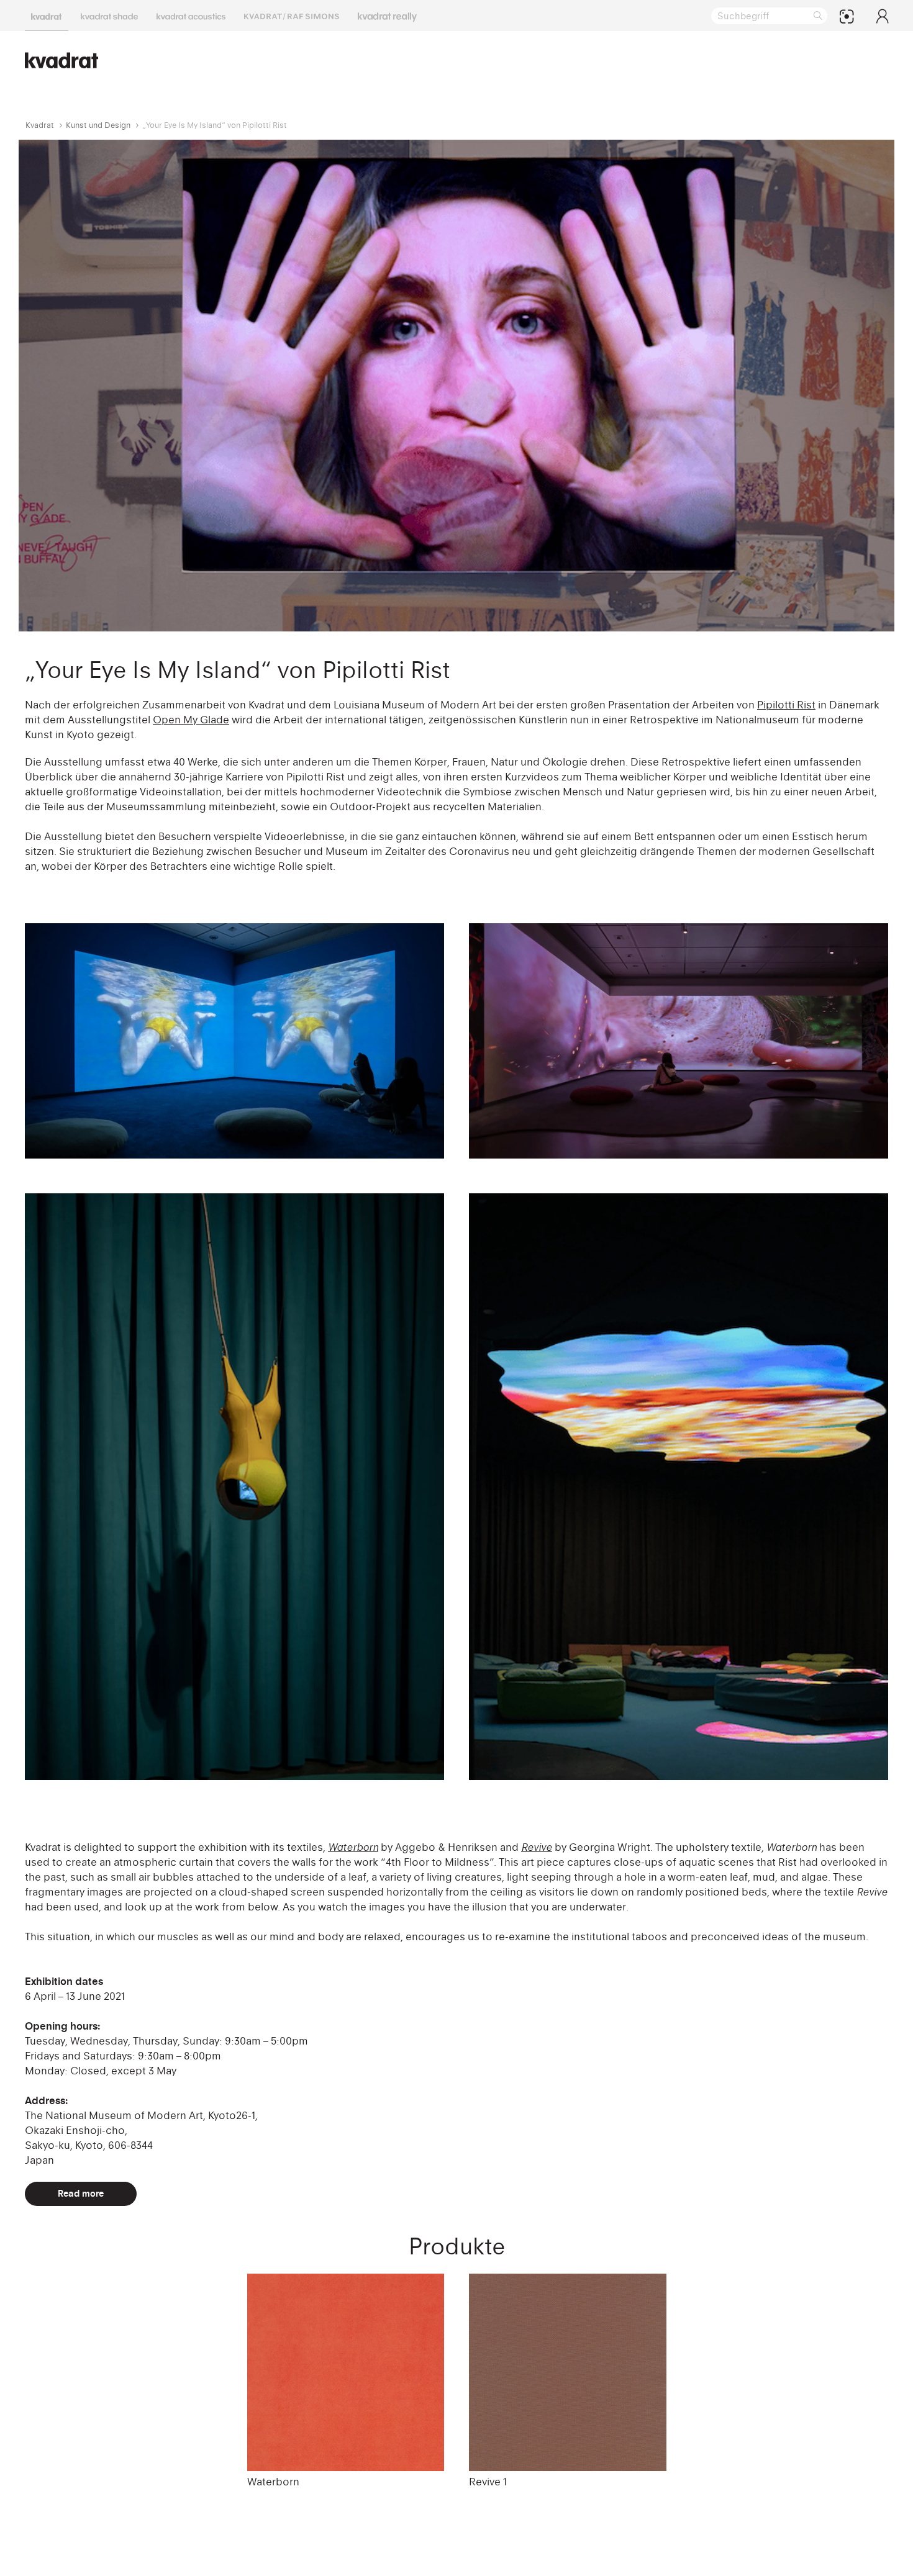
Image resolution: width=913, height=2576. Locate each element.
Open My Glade (191, 720)
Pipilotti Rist (786, 705)
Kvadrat (40, 125)
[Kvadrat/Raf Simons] (292, 16)
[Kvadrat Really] (387, 16)
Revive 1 (488, 2482)
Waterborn (273, 2482)
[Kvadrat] (47, 16)
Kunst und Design (98, 125)
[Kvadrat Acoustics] (191, 16)
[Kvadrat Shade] (109, 16)
